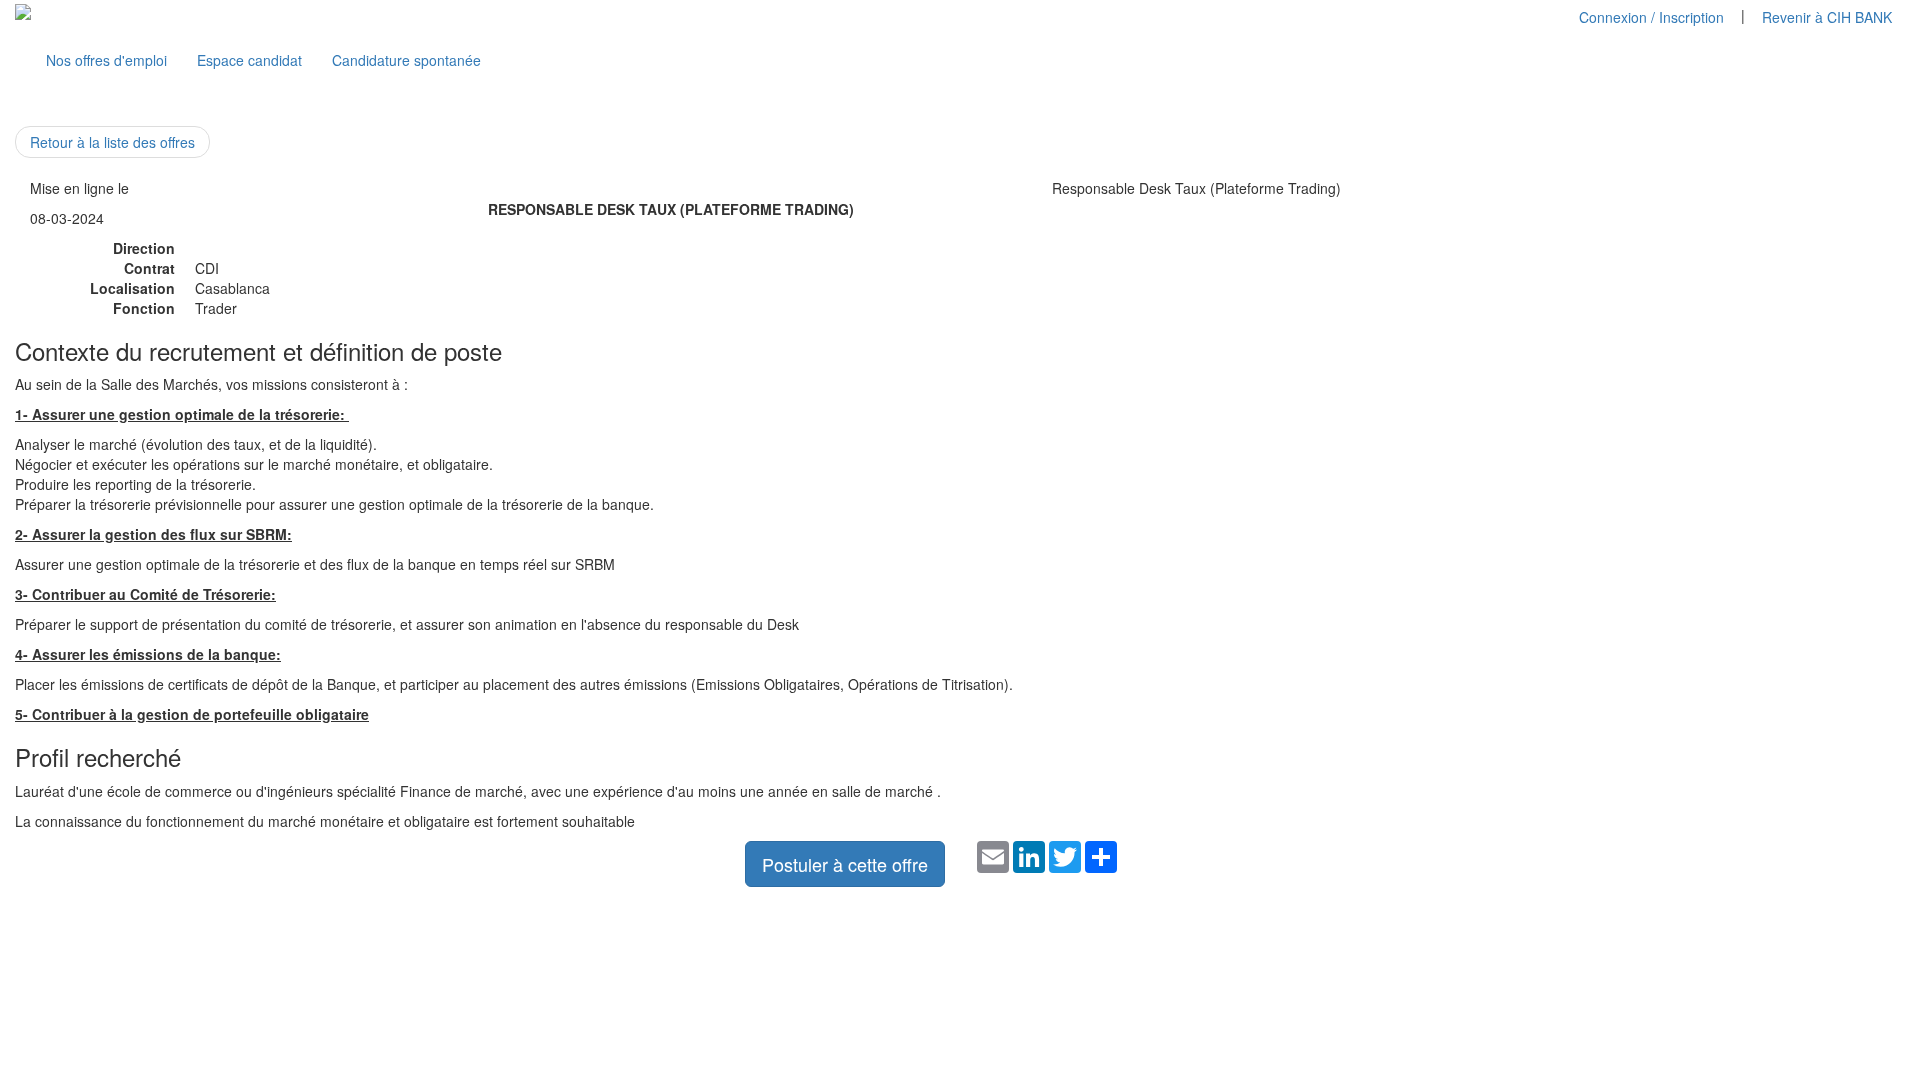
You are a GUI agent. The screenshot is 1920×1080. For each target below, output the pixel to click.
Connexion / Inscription (1651, 17)
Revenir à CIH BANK (1827, 17)
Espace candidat (249, 60)
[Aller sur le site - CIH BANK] (23, 10)
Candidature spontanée (406, 60)
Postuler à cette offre (845, 864)
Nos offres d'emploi (106, 60)
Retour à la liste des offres (112, 142)
